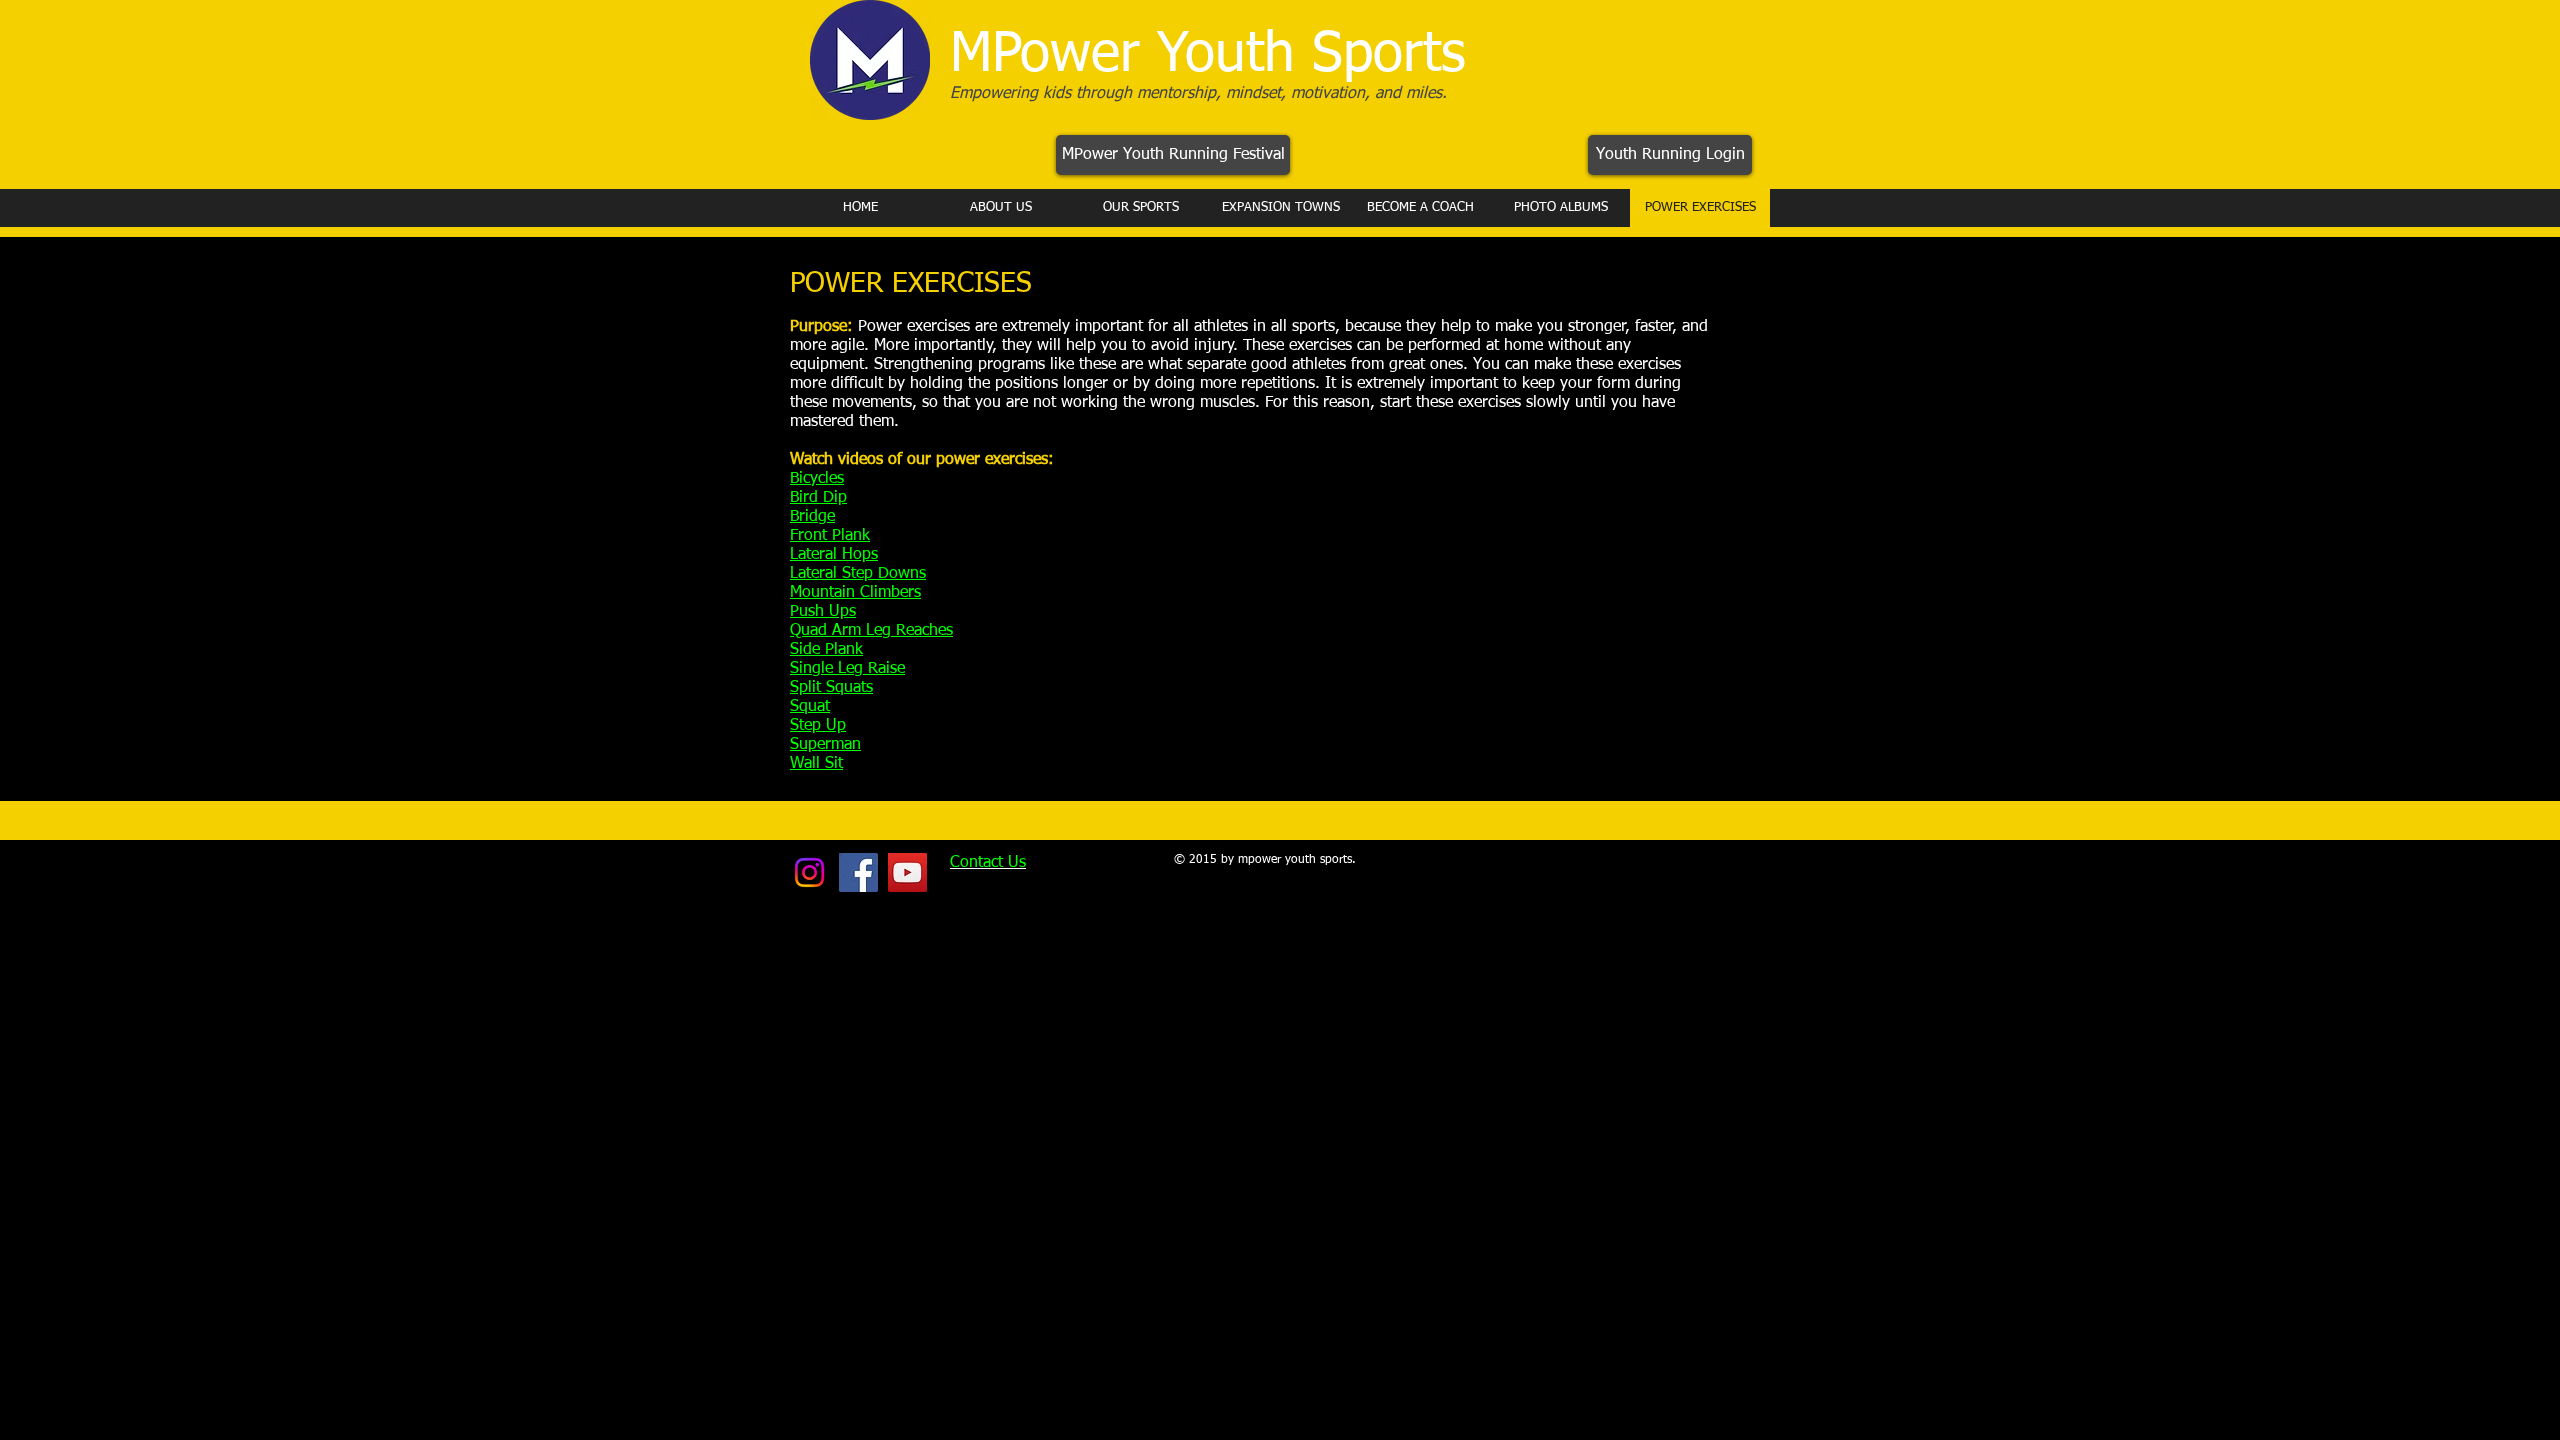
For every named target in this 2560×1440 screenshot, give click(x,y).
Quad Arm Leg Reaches (871, 631)
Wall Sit (816, 764)
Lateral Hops (834, 555)
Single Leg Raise (847, 669)
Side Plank (826, 650)
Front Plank (830, 536)
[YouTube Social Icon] (907, 872)
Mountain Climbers (855, 593)
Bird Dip (818, 498)
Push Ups (823, 612)
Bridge (812, 517)
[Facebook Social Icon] (858, 872)
